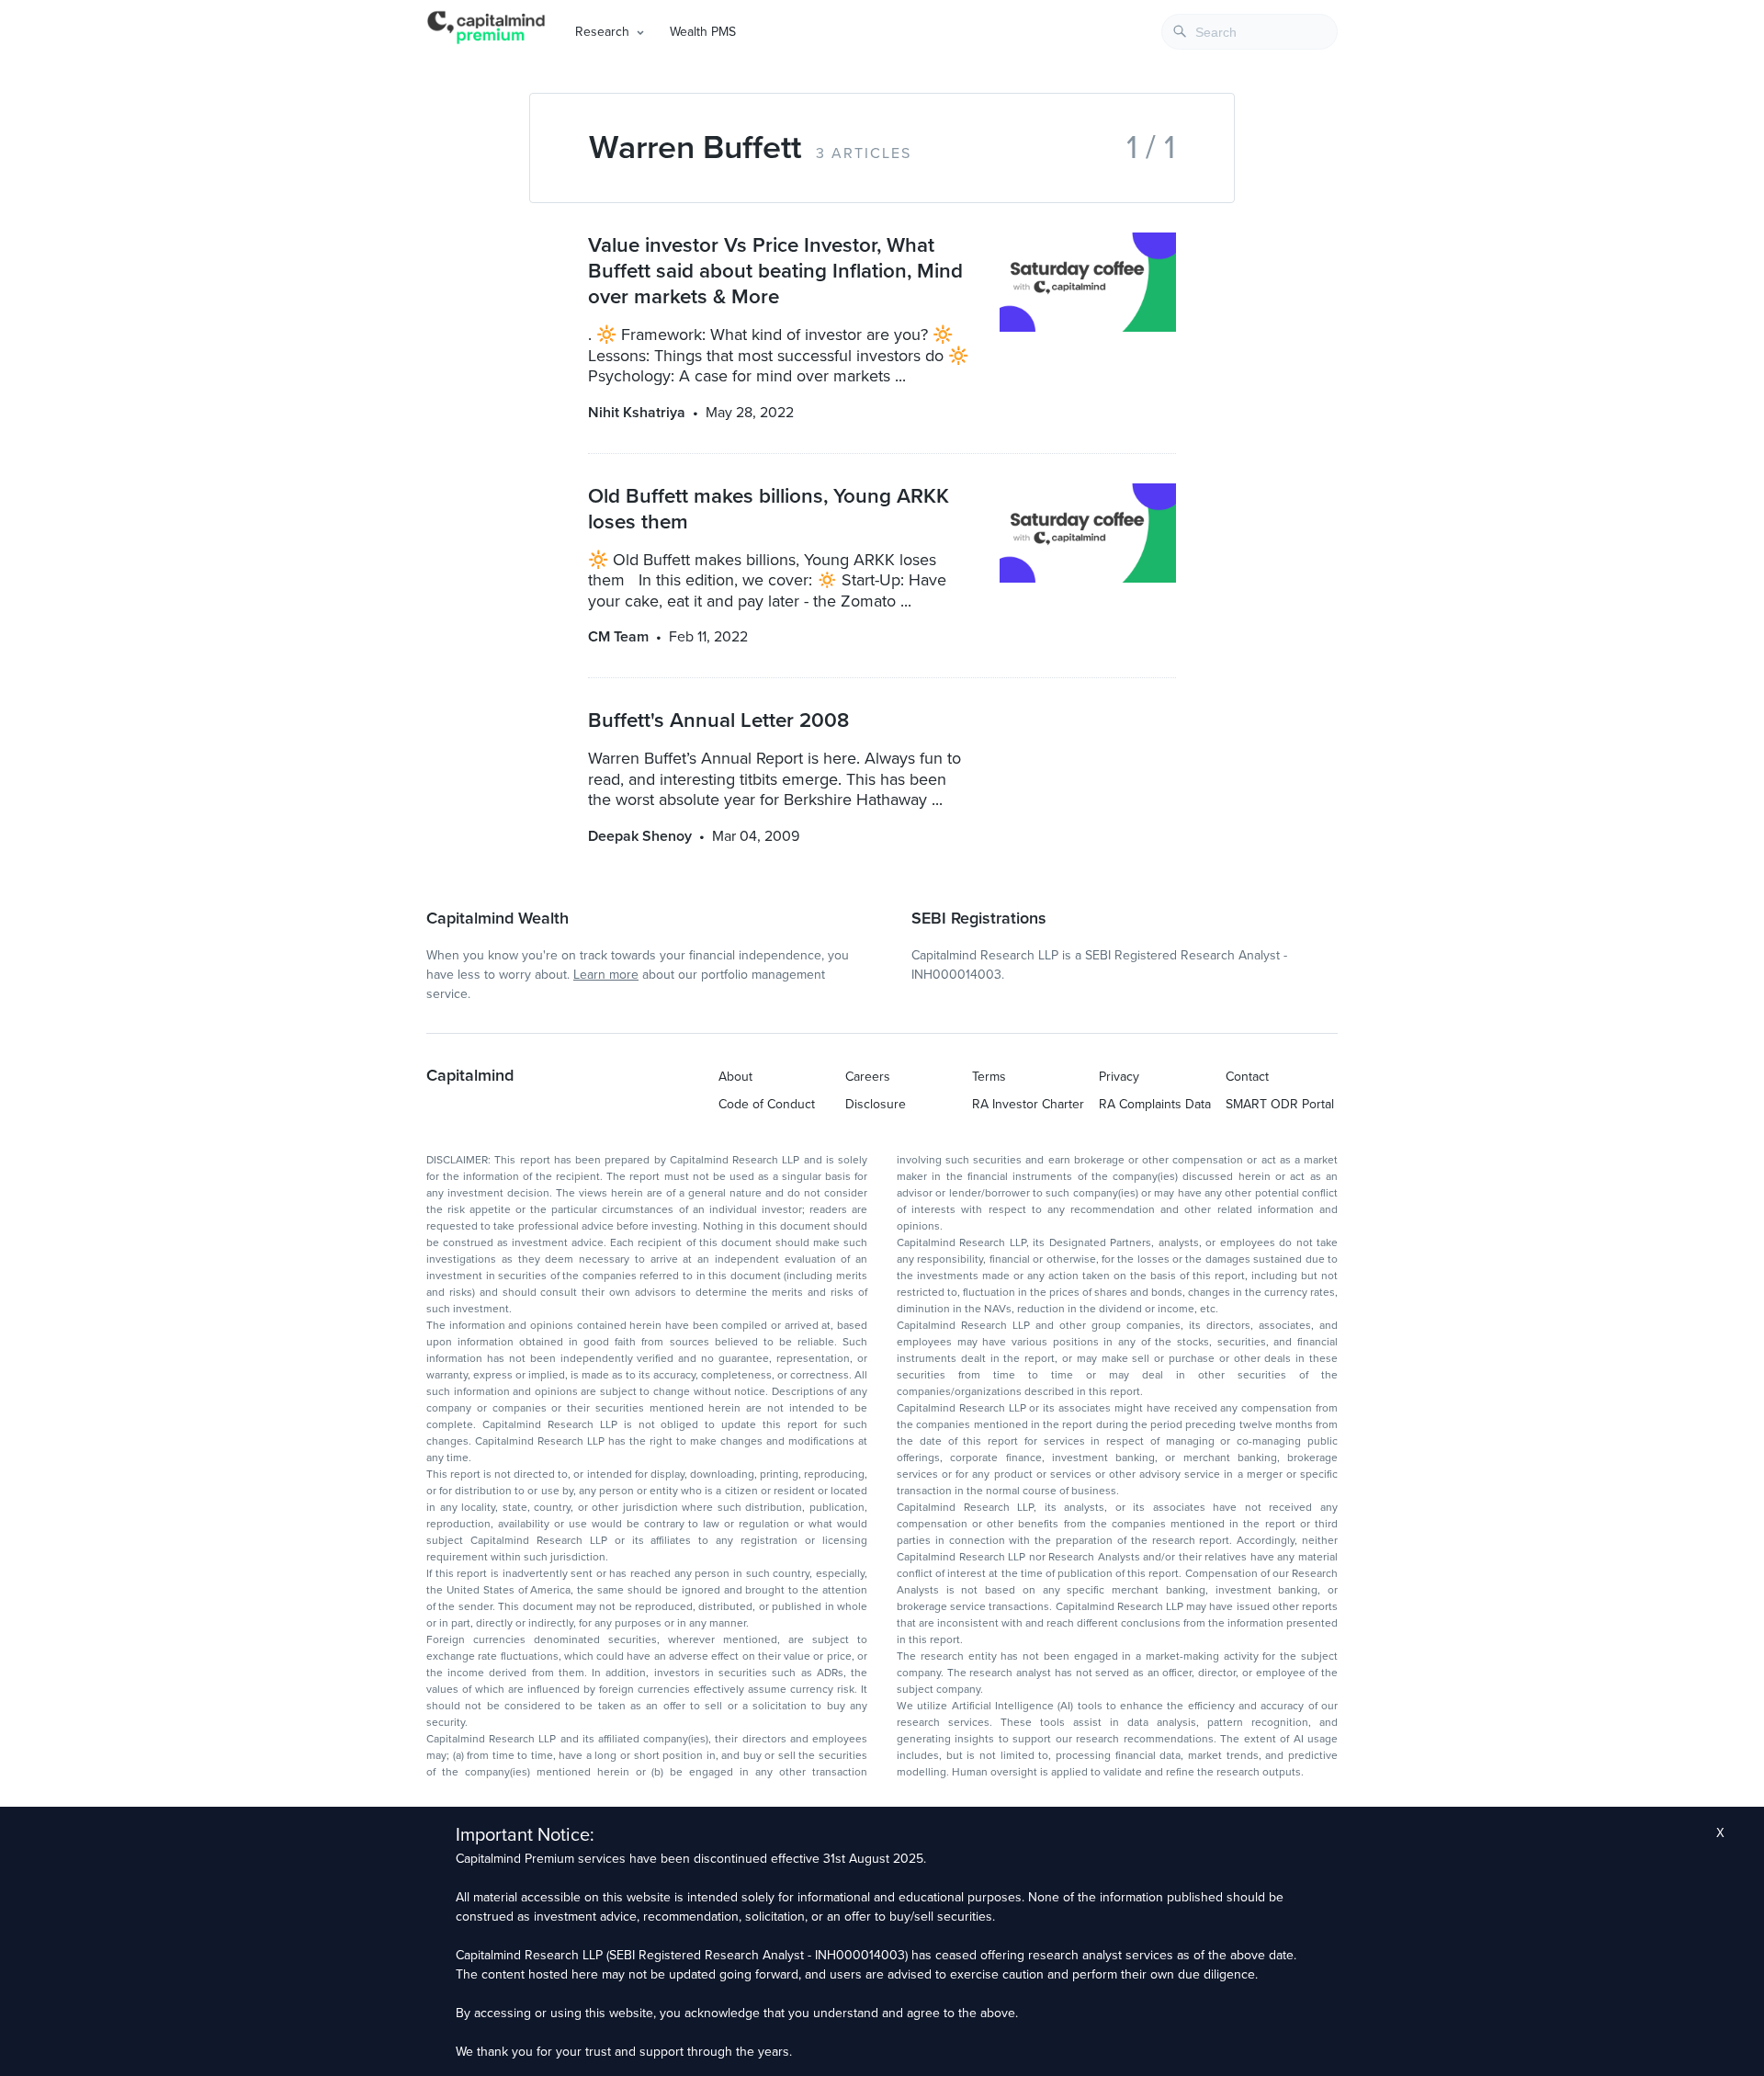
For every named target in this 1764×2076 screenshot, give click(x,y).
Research (602, 32)
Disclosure (876, 1104)
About (735, 1077)
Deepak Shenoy (640, 836)
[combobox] (1249, 32)
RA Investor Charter (1028, 1104)
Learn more (606, 975)
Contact (1247, 1077)
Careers (868, 1077)
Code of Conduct (767, 1104)
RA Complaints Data (1155, 1104)
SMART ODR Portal (1280, 1104)
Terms (989, 1077)
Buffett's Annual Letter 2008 (718, 720)
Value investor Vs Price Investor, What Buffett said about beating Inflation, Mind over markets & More (775, 271)
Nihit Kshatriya (637, 413)
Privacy (1119, 1077)
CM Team (618, 637)
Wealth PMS (703, 32)
